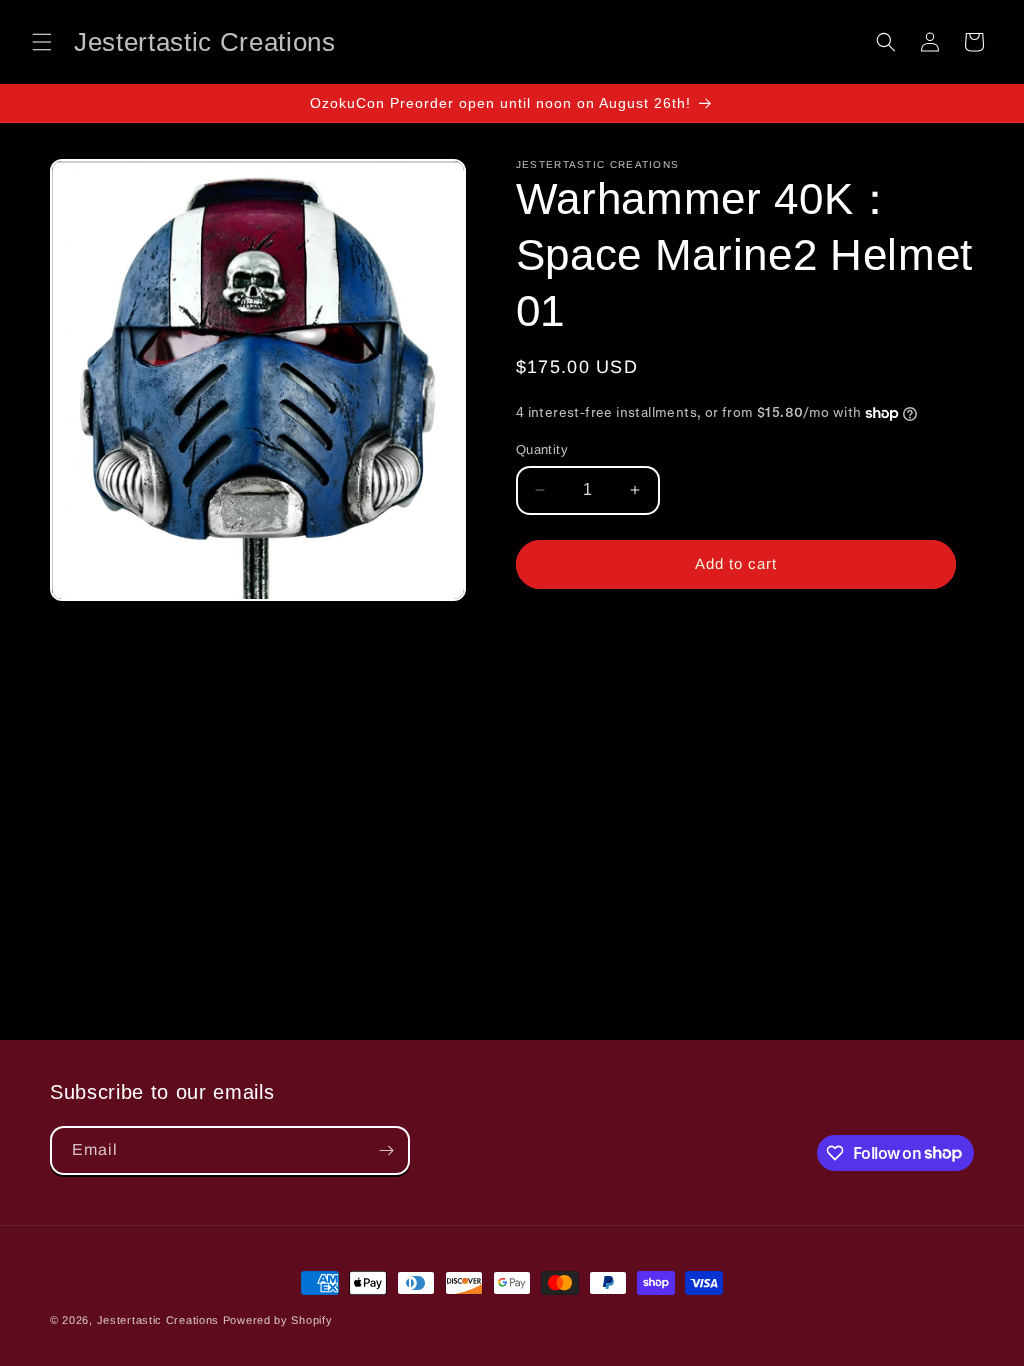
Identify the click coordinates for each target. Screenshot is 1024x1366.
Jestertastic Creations (158, 1320)
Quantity (542, 449)
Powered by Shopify (278, 1320)
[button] (42, 42)
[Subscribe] (386, 1150)
